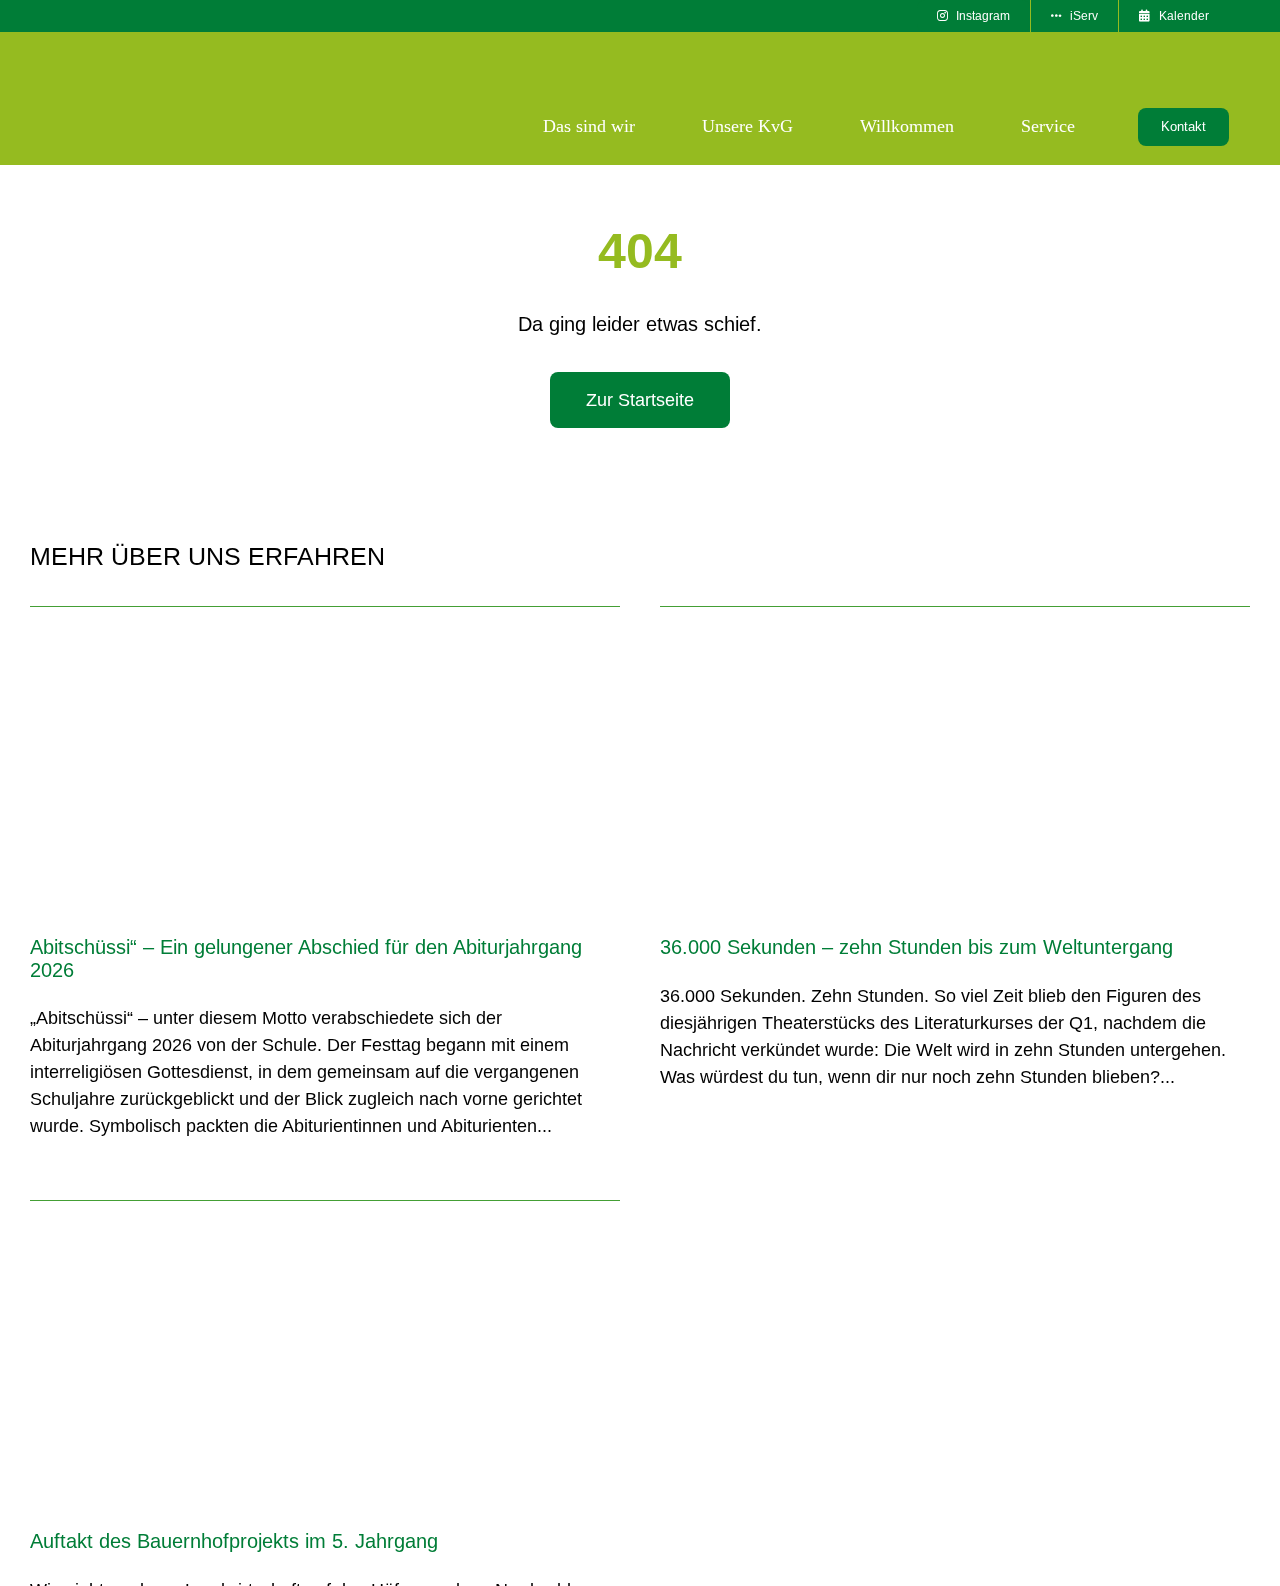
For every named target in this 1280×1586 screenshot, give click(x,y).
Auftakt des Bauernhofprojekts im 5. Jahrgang (234, 1541)
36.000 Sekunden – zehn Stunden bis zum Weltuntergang (916, 947)
